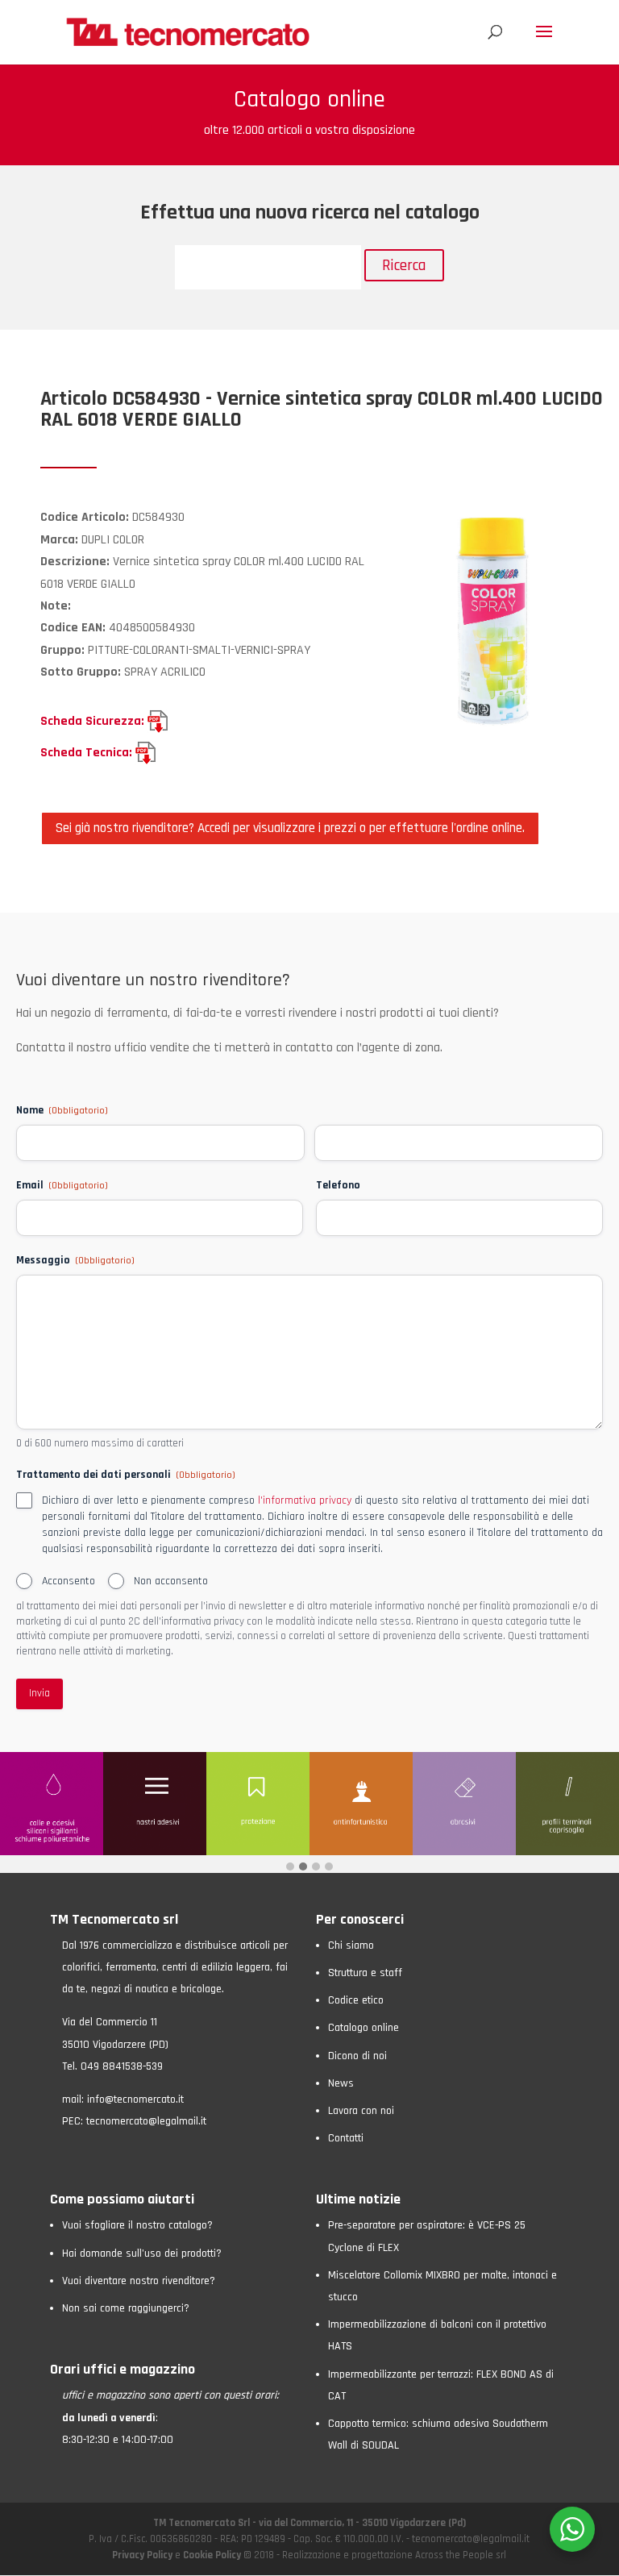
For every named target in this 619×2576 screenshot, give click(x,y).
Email (62, 1185)
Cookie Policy (212, 2555)
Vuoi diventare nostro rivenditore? (139, 2281)
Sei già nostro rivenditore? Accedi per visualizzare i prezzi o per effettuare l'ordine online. (290, 828)
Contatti (346, 2138)
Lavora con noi (361, 2111)
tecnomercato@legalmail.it (146, 2121)
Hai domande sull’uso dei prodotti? (142, 2253)
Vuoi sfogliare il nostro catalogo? (137, 2225)
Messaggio (75, 1260)
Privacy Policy (143, 2555)
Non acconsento (171, 1581)
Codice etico (356, 2000)
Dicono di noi (357, 2056)
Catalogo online (364, 2028)
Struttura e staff (365, 1973)
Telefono (338, 1185)
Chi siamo (351, 1946)
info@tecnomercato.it (135, 2100)
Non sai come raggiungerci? (126, 2308)
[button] (290, 1868)
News (341, 2083)
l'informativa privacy (305, 1500)
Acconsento (69, 1581)
